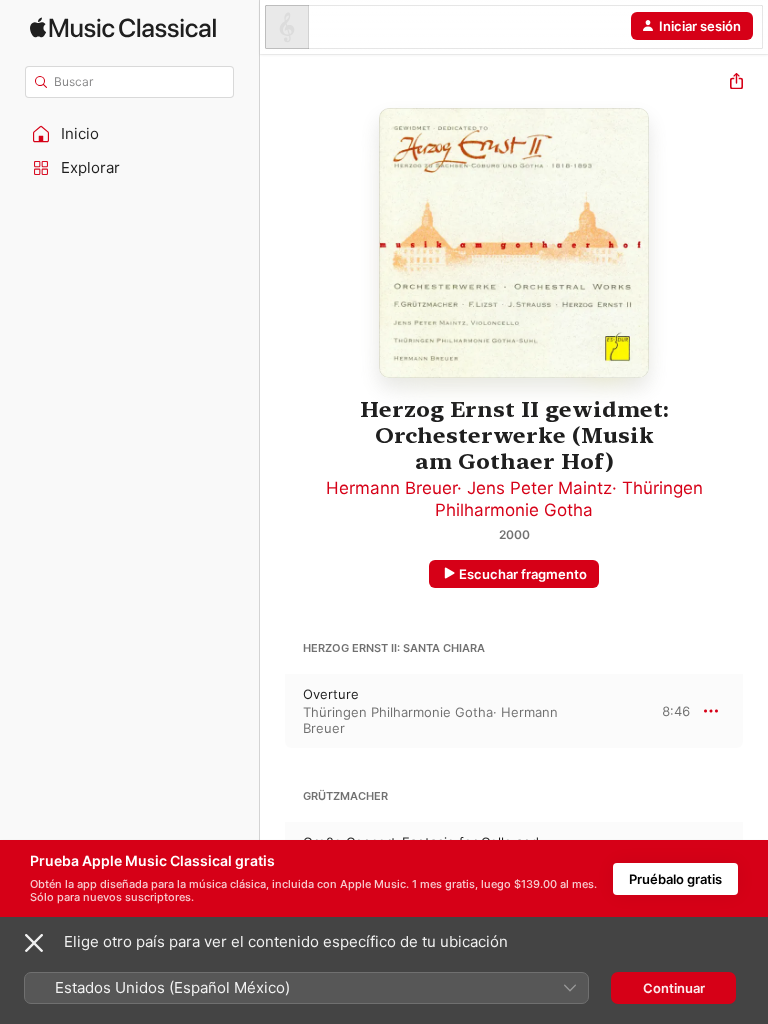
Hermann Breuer (391, 488)
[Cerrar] (34, 943)
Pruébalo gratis (675, 879)
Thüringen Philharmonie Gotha (398, 712)
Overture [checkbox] (331, 694)
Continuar (674, 988)
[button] (130, 134)
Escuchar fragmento (523, 574)
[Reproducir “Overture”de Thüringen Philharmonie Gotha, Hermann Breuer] (273, 711)
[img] (123, 27)
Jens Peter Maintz (539, 488)
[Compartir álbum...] (736, 83)
